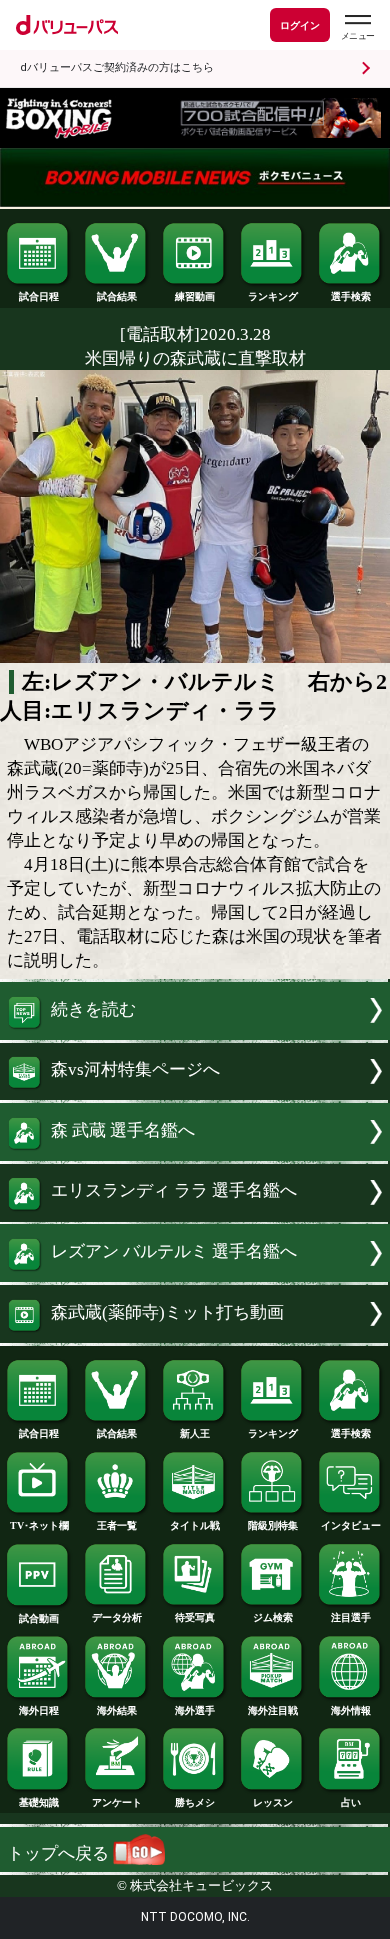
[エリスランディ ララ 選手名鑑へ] (195, 1216)
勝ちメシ (195, 1802)
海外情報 (351, 1710)
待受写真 (195, 1617)
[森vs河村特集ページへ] (195, 1094)
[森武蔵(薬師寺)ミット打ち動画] (195, 1337)
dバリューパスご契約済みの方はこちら (117, 67)
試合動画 (39, 1618)
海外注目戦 (273, 1710)
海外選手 (195, 1710)
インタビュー (351, 1525)
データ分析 (117, 1617)
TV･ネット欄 (39, 1525)
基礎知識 (39, 1802)
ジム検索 (273, 1617)
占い (351, 1802)
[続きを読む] (195, 1034)
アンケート (117, 1802)
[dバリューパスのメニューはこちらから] (357, 27)
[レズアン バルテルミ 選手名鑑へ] (195, 1276)
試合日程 (39, 296)
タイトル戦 (195, 1525)
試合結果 (117, 296)
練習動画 (195, 296)
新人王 (195, 1433)
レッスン (273, 1802)
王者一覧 (117, 1525)
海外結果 (117, 1710)
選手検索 (351, 296)
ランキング (273, 296)
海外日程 (39, 1710)
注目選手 (351, 1617)
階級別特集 (273, 1525)
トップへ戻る (60, 1853)
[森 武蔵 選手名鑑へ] (195, 1155)
